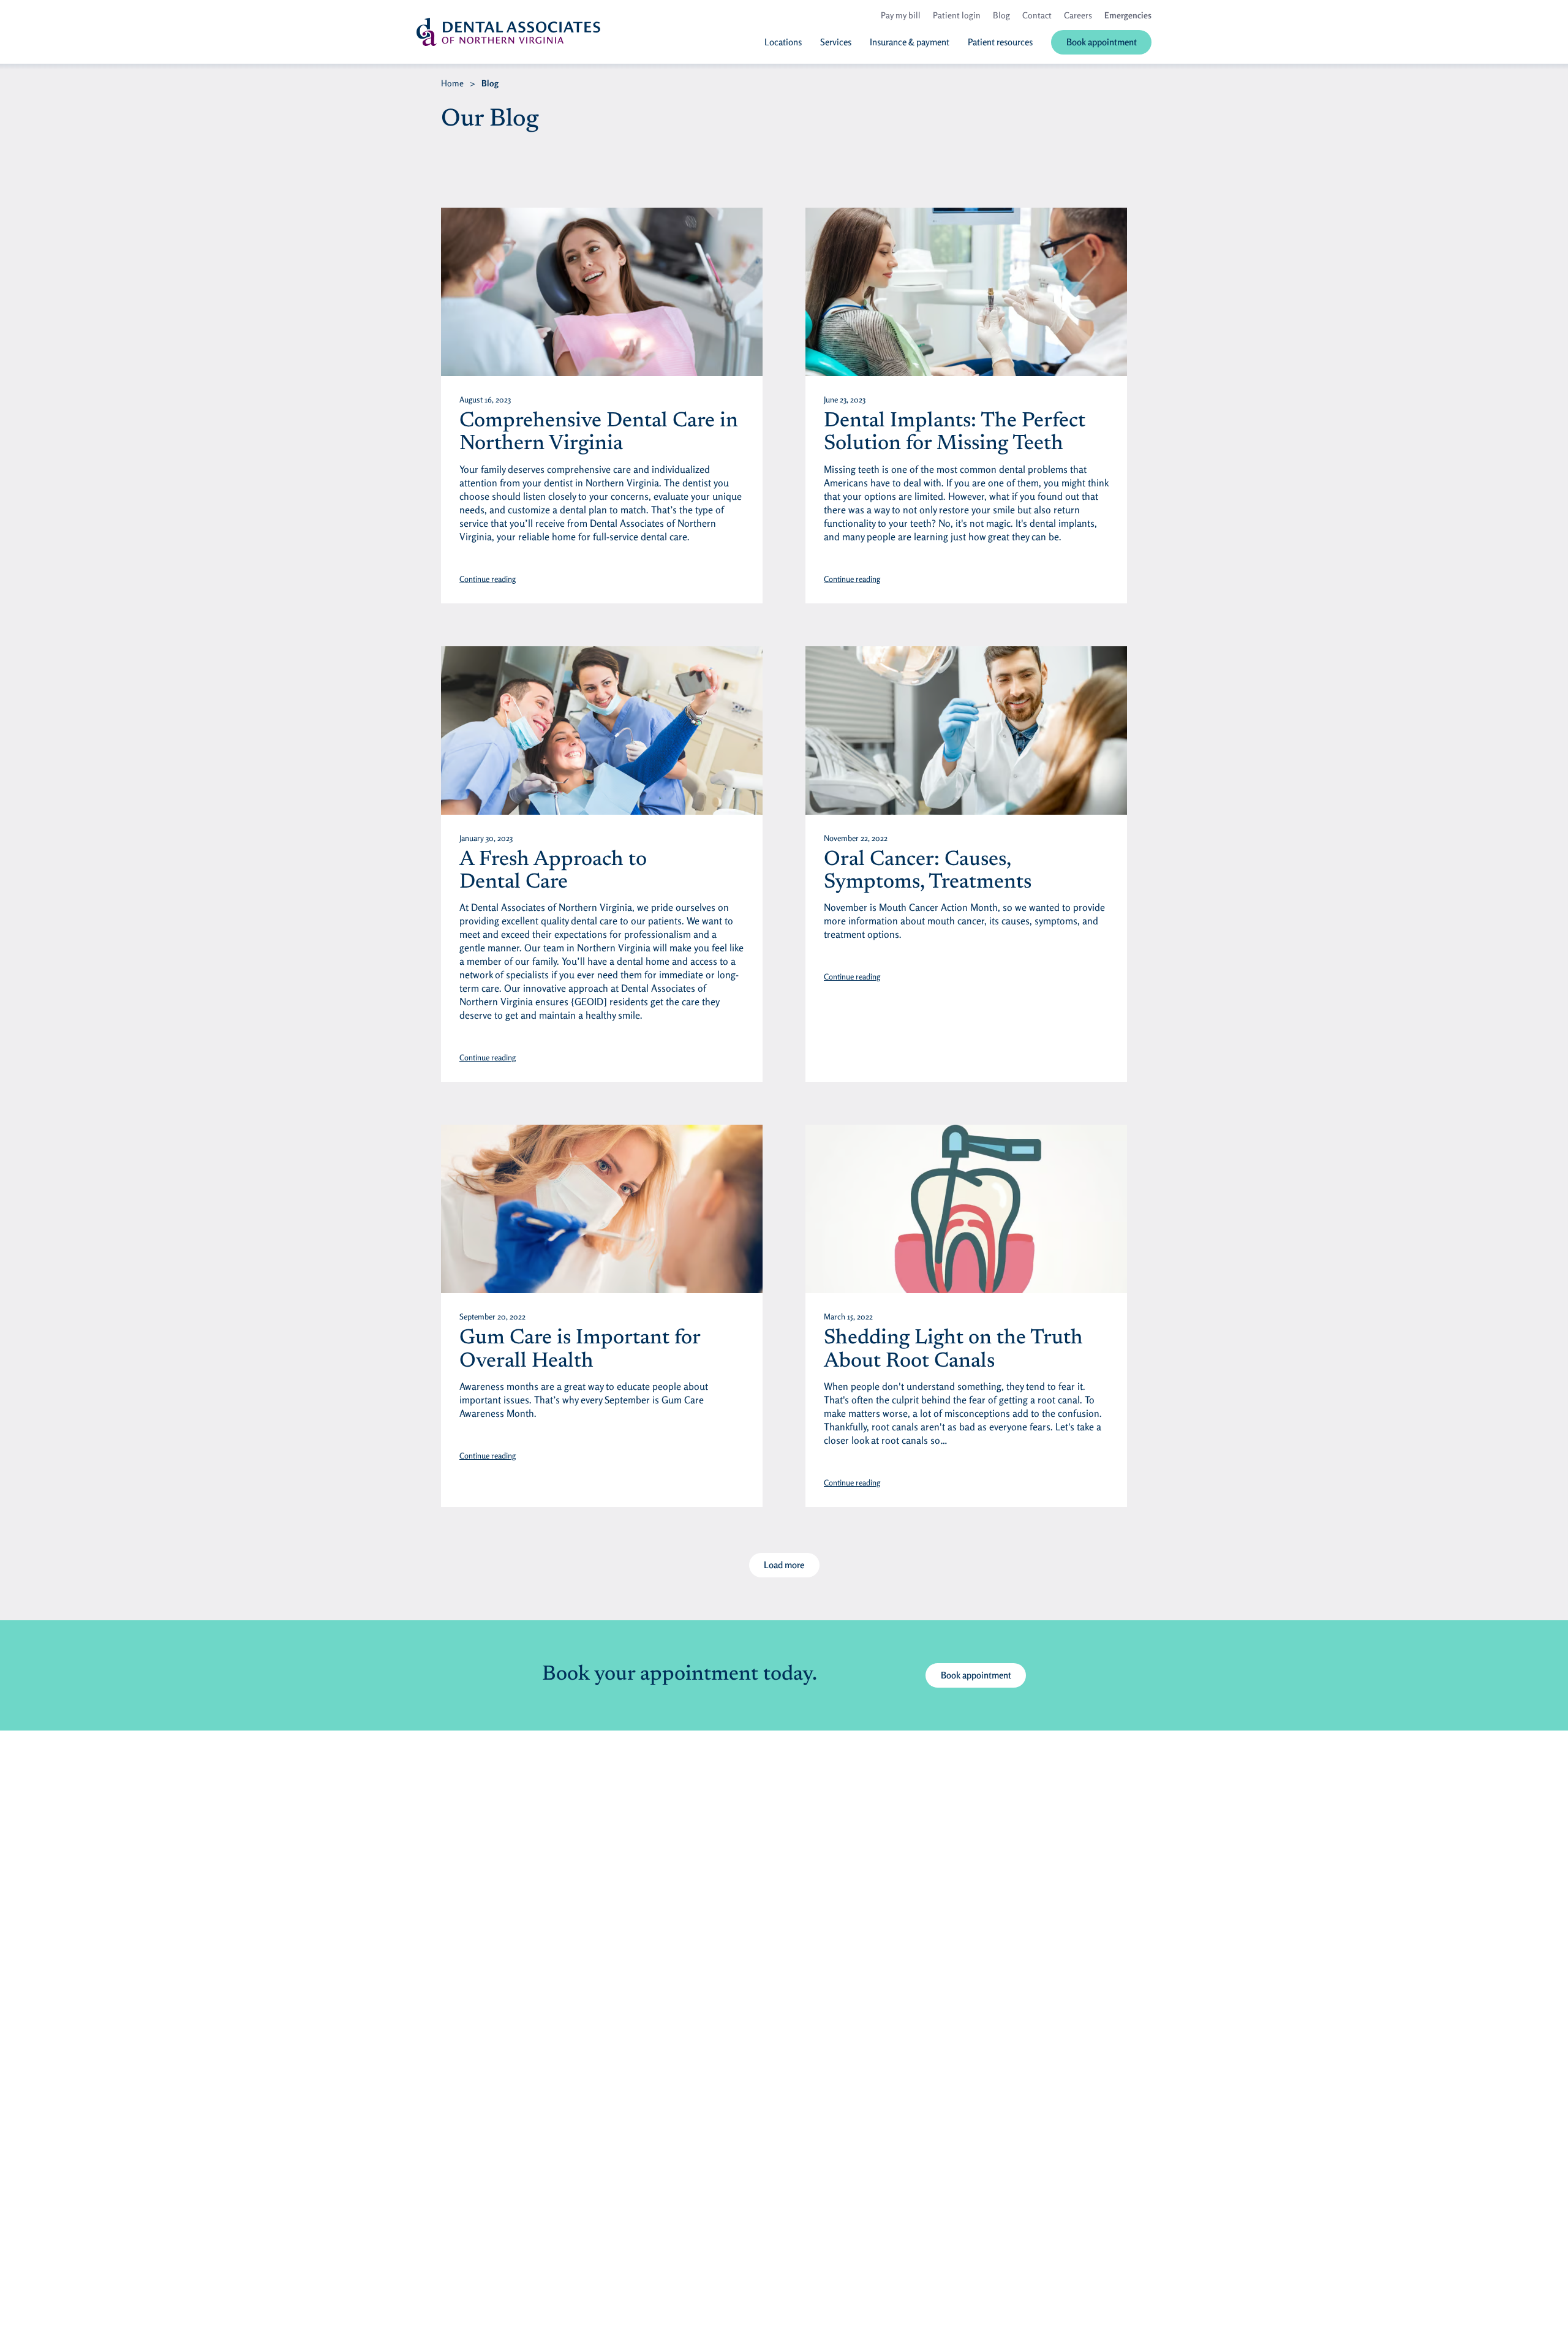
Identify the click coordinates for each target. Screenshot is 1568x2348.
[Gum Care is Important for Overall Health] (602, 1209)
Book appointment (976, 1675)
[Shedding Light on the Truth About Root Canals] (966, 1209)
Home (452, 83)
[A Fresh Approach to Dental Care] (602, 730)
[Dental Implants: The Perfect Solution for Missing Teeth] (966, 292)
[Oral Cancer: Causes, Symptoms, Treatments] (966, 730)
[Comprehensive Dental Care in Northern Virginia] (602, 292)
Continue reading (488, 579)
